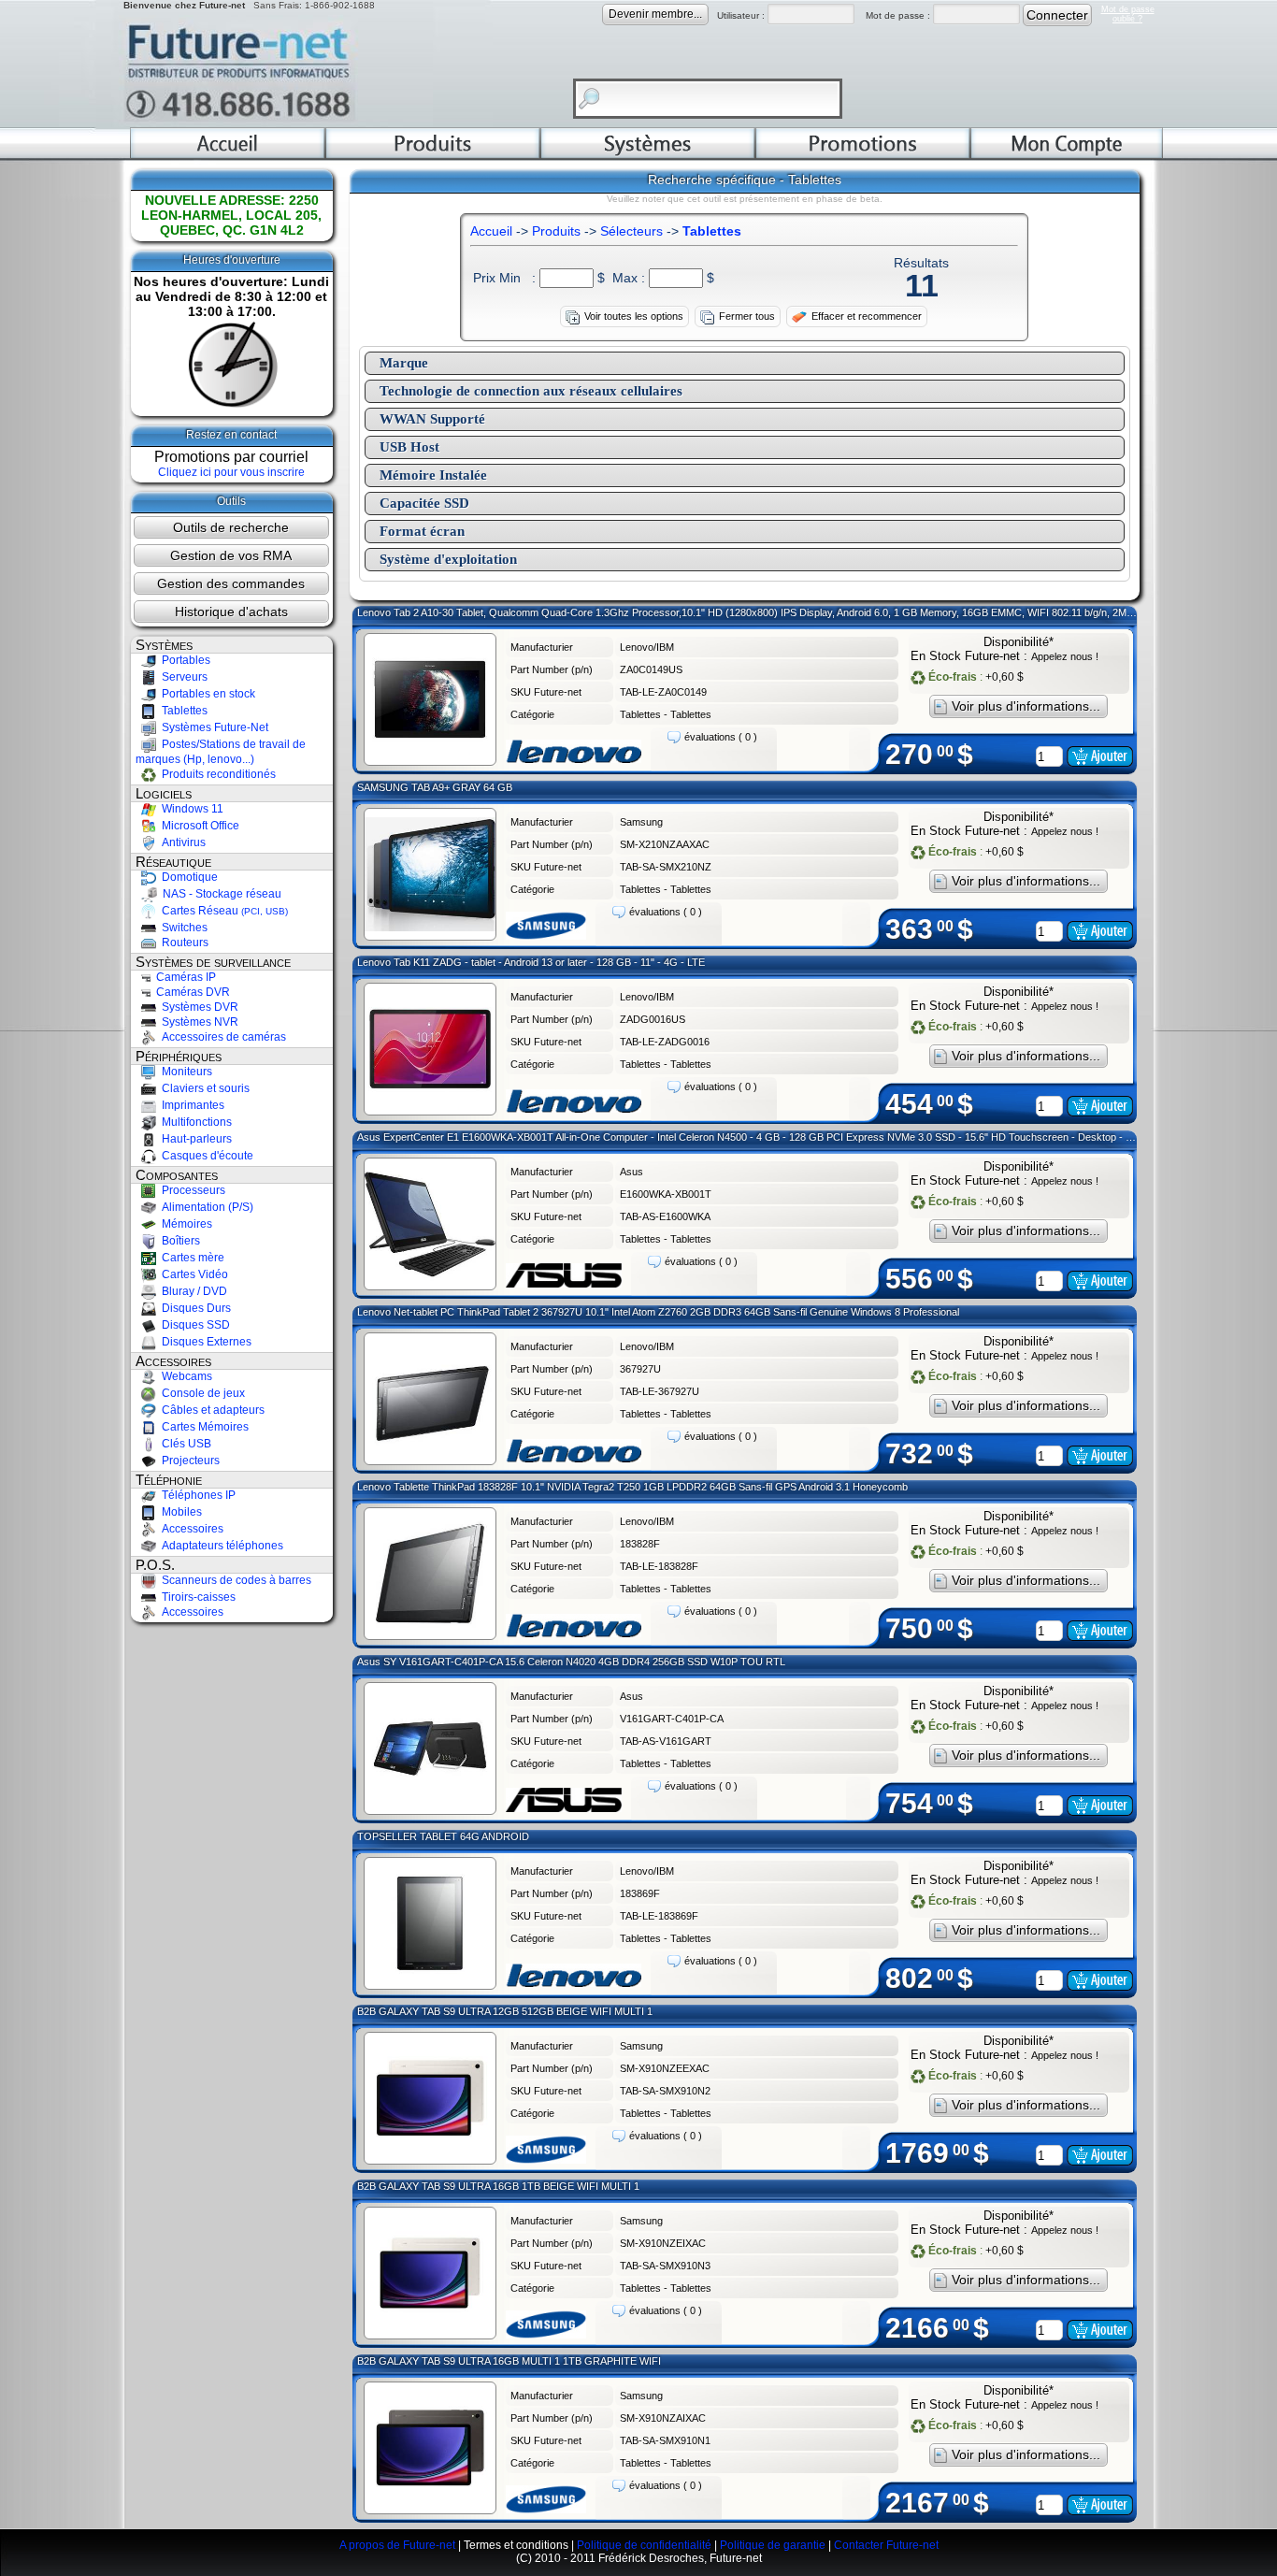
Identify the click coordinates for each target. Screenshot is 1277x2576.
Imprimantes (190, 1105)
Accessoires (190, 1529)
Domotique (187, 877)
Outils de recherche (231, 527)
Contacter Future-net (886, 2545)
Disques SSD (193, 1325)
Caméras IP (183, 977)
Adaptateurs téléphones (220, 1546)
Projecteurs (188, 1461)
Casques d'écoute (205, 1156)
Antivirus (181, 842)
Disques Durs (194, 1308)
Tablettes (182, 711)
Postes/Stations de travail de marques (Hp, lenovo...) (221, 752)
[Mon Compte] (1067, 155)
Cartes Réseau (222, 911)
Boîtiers (178, 1241)
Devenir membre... (655, 14)
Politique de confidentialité (644, 2545)
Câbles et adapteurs (210, 1410)
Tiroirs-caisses (196, 1597)
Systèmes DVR (197, 1007)
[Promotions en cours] (863, 155)
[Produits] (433, 155)
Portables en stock (206, 694)
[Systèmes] (648, 155)
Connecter (1057, 15)
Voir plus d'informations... (1026, 706)
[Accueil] (228, 155)
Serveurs (182, 677)
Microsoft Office (198, 826)
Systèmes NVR (197, 1022)
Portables (183, 660)
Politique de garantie (773, 2545)
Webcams (184, 1376)
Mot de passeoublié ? (1128, 14)
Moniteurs (184, 1072)
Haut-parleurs (194, 1139)
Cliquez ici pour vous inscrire (231, 472)
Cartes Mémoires (202, 1427)
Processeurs (191, 1190)
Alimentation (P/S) (205, 1207)
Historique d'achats (231, 612)
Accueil (491, 231)
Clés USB (184, 1444)
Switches (182, 928)
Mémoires (184, 1224)
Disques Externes (204, 1342)
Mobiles (179, 1512)
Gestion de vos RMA (231, 555)
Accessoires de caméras (221, 1037)
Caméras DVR (190, 992)
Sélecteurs (631, 231)
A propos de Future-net (397, 2545)
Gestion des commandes (231, 583)
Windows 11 (190, 809)
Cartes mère (190, 1258)
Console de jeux (201, 1393)
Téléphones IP (196, 1495)
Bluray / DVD (192, 1291)
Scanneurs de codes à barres (234, 1580)
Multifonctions (194, 1122)
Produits (556, 231)
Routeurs (182, 943)
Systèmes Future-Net (212, 727)
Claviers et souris (203, 1088)
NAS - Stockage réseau (219, 894)
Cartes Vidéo (192, 1274)
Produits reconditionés (216, 774)
